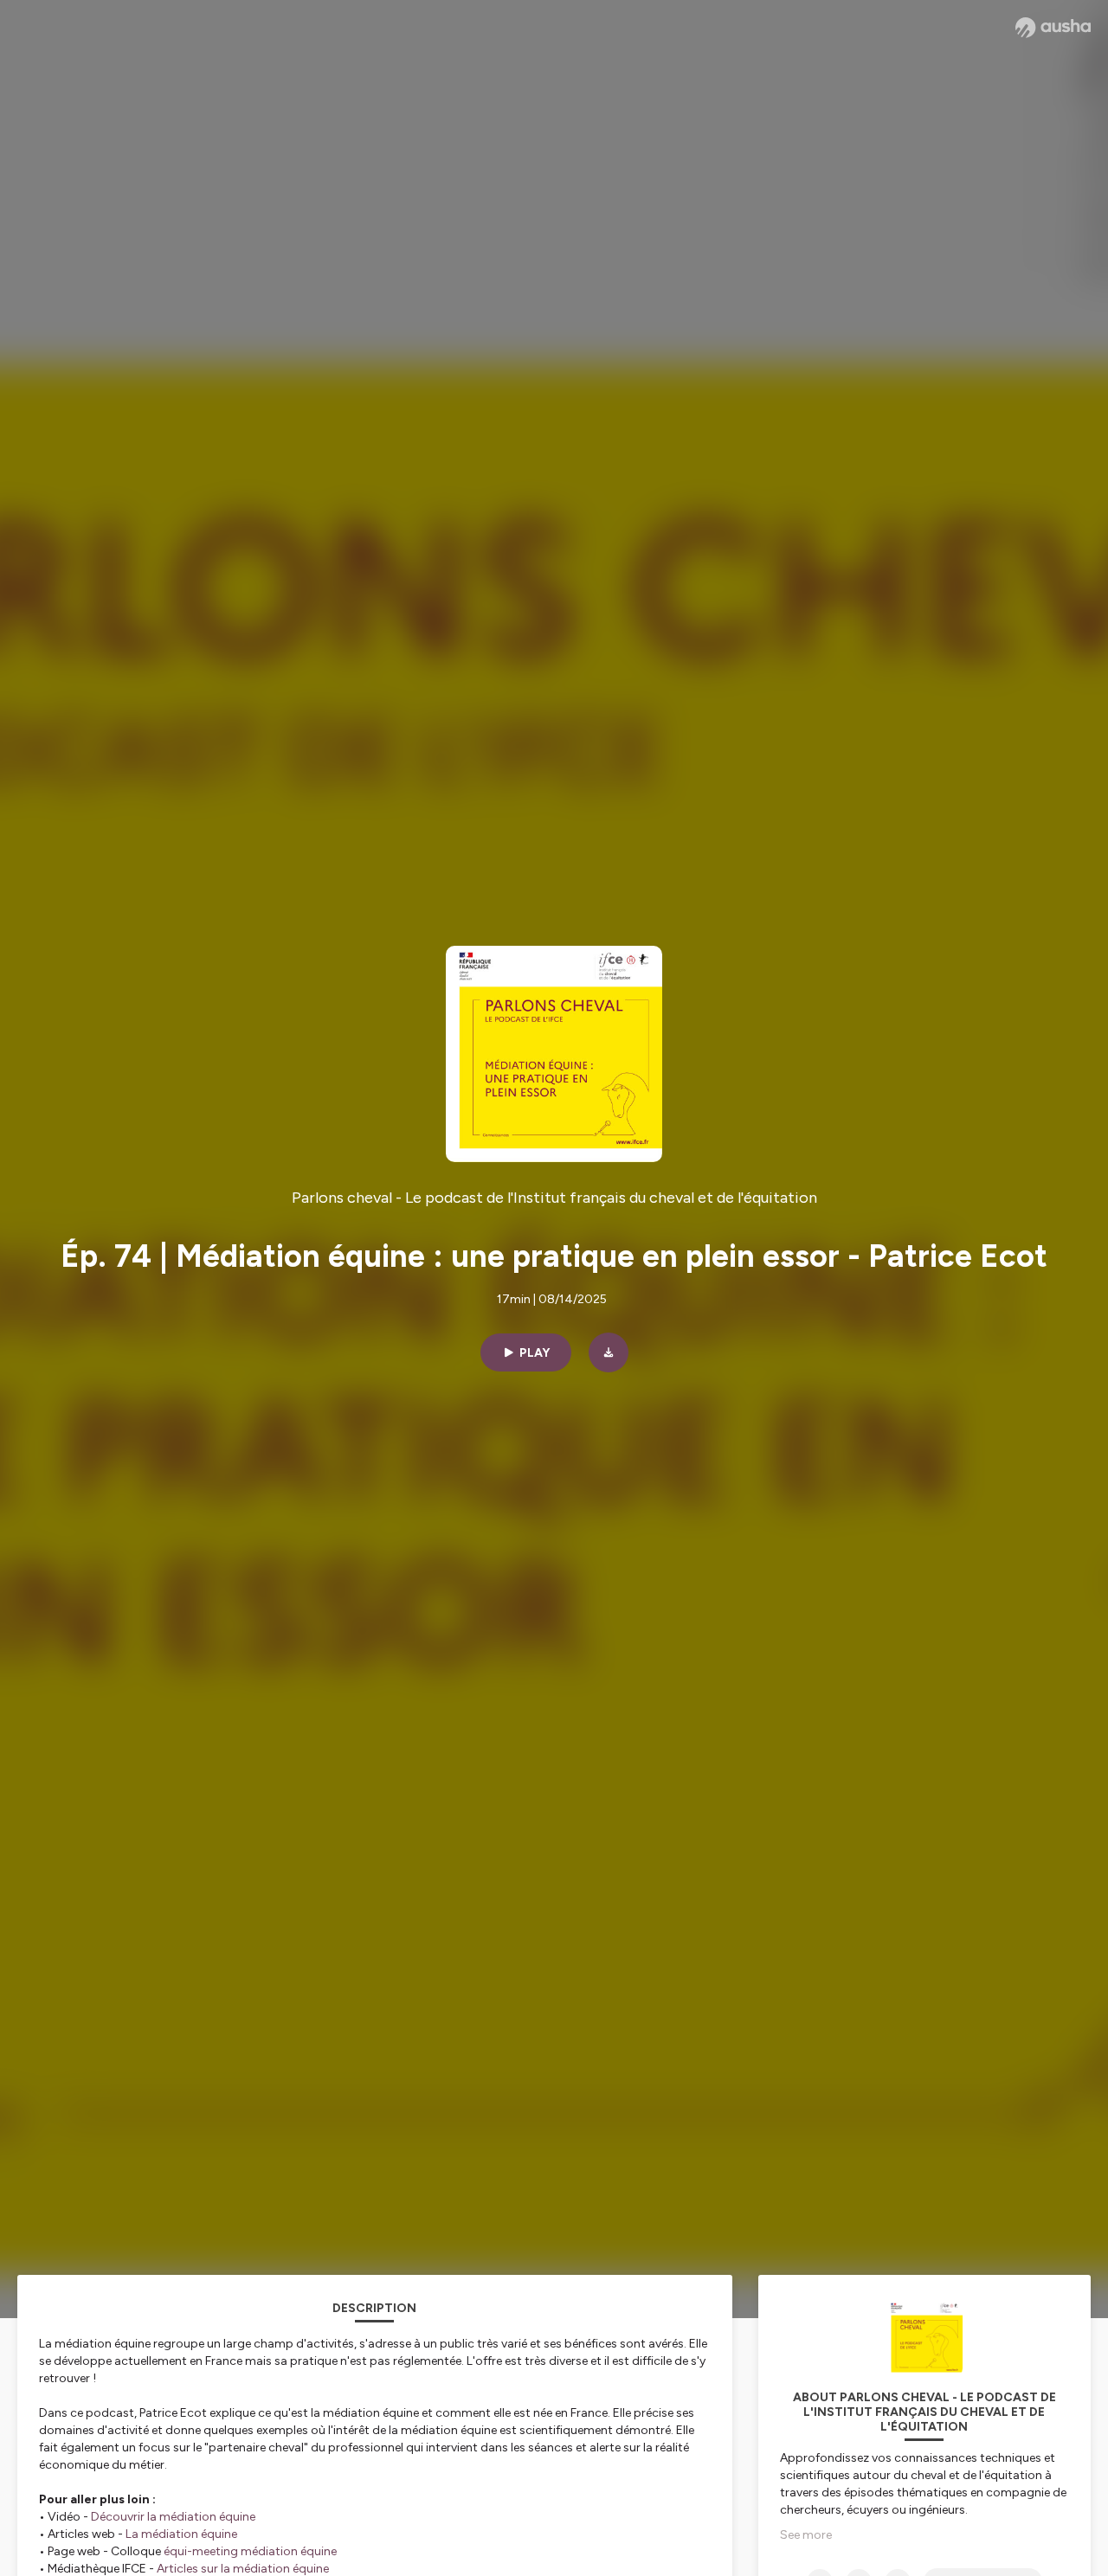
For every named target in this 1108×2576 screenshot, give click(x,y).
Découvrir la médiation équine (173, 2517)
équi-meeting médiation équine (250, 2551)
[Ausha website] (1053, 28)
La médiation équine (181, 2534)
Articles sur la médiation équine (243, 2569)
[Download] (609, 1352)
